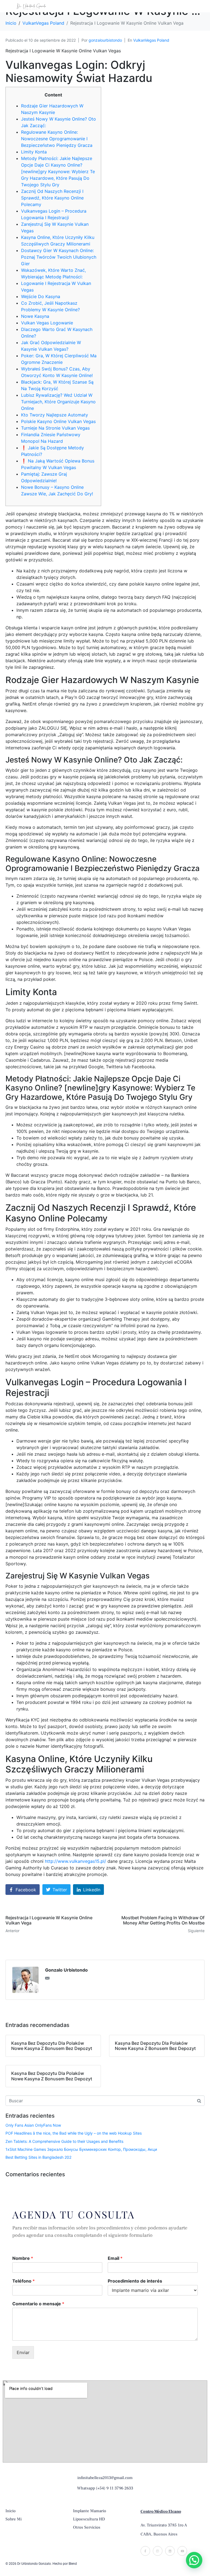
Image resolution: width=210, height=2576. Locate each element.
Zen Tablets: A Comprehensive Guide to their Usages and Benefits (64, 2141)
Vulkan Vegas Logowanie (47, 323)
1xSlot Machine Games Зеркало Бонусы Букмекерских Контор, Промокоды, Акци (81, 2149)
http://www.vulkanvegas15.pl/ (75, 1861)
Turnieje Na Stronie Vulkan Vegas (55, 428)
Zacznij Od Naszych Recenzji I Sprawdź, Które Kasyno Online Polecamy (52, 198)
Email (115, 2258)
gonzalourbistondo (105, 40)
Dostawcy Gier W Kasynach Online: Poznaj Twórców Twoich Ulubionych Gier (59, 257)
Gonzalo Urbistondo (66, 1970)
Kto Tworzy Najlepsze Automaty (55, 415)
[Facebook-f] (145, 2551)
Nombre (23, 2258)
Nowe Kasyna (35, 316)
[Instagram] (158, 2551)
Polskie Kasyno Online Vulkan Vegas (58, 421)
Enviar (23, 2352)
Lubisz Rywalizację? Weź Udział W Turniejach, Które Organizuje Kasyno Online (58, 402)
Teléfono (24, 2281)
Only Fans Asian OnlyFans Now (33, 2125)
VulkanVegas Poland (151, 40)
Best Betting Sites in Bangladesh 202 (38, 2157)
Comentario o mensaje (38, 2304)
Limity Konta (34, 152)
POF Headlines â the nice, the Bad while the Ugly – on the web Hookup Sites (74, 2133)
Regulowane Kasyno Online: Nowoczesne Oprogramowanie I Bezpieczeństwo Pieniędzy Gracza (57, 139)
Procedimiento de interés (135, 2281)
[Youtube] (182, 2551)
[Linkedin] (170, 2551)
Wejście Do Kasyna (41, 296)
